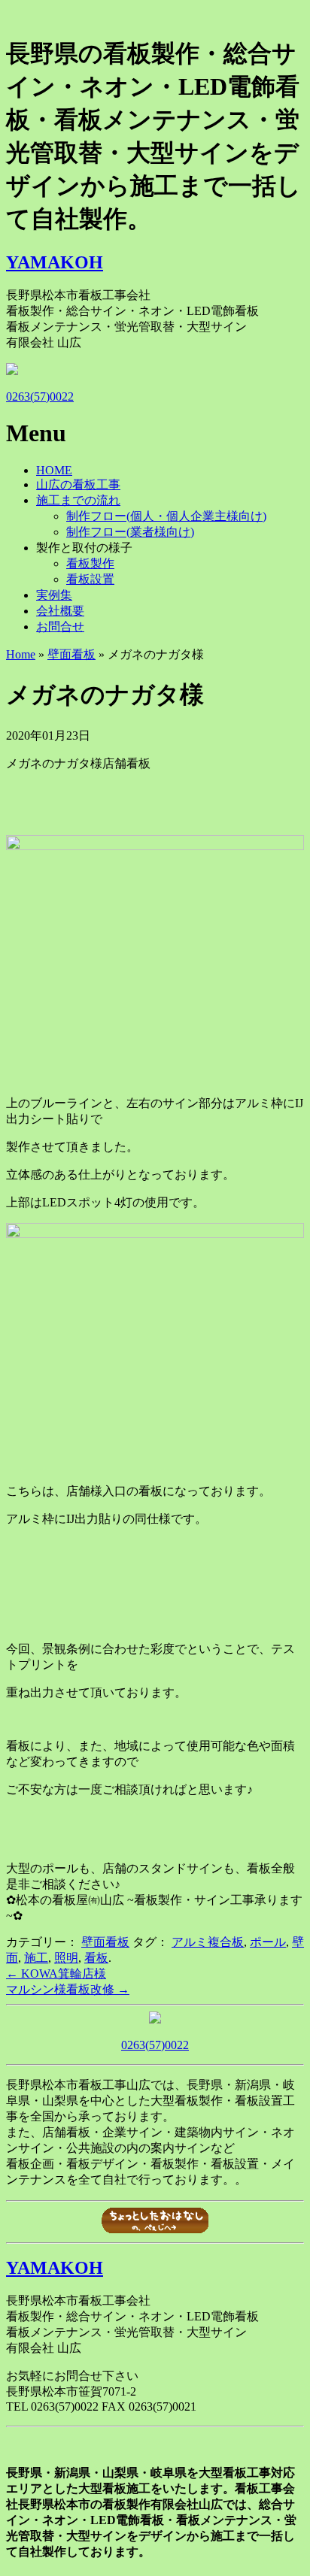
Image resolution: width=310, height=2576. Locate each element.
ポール (268, 1942)
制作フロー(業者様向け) (130, 532)
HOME (54, 470)
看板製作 (90, 563)
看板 (96, 1958)
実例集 (54, 595)
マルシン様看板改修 (68, 1989)
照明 (66, 1958)
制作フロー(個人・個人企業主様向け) (166, 516)
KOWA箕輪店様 (56, 1974)
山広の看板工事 (78, 484)
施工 (36, 1958)
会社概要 (60, 611)
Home (21, 654)
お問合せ (60, 627)
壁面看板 (71, 654)
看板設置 (90, 579)
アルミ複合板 (208, 1942)
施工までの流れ (78, 500)
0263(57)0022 (40, 397)
